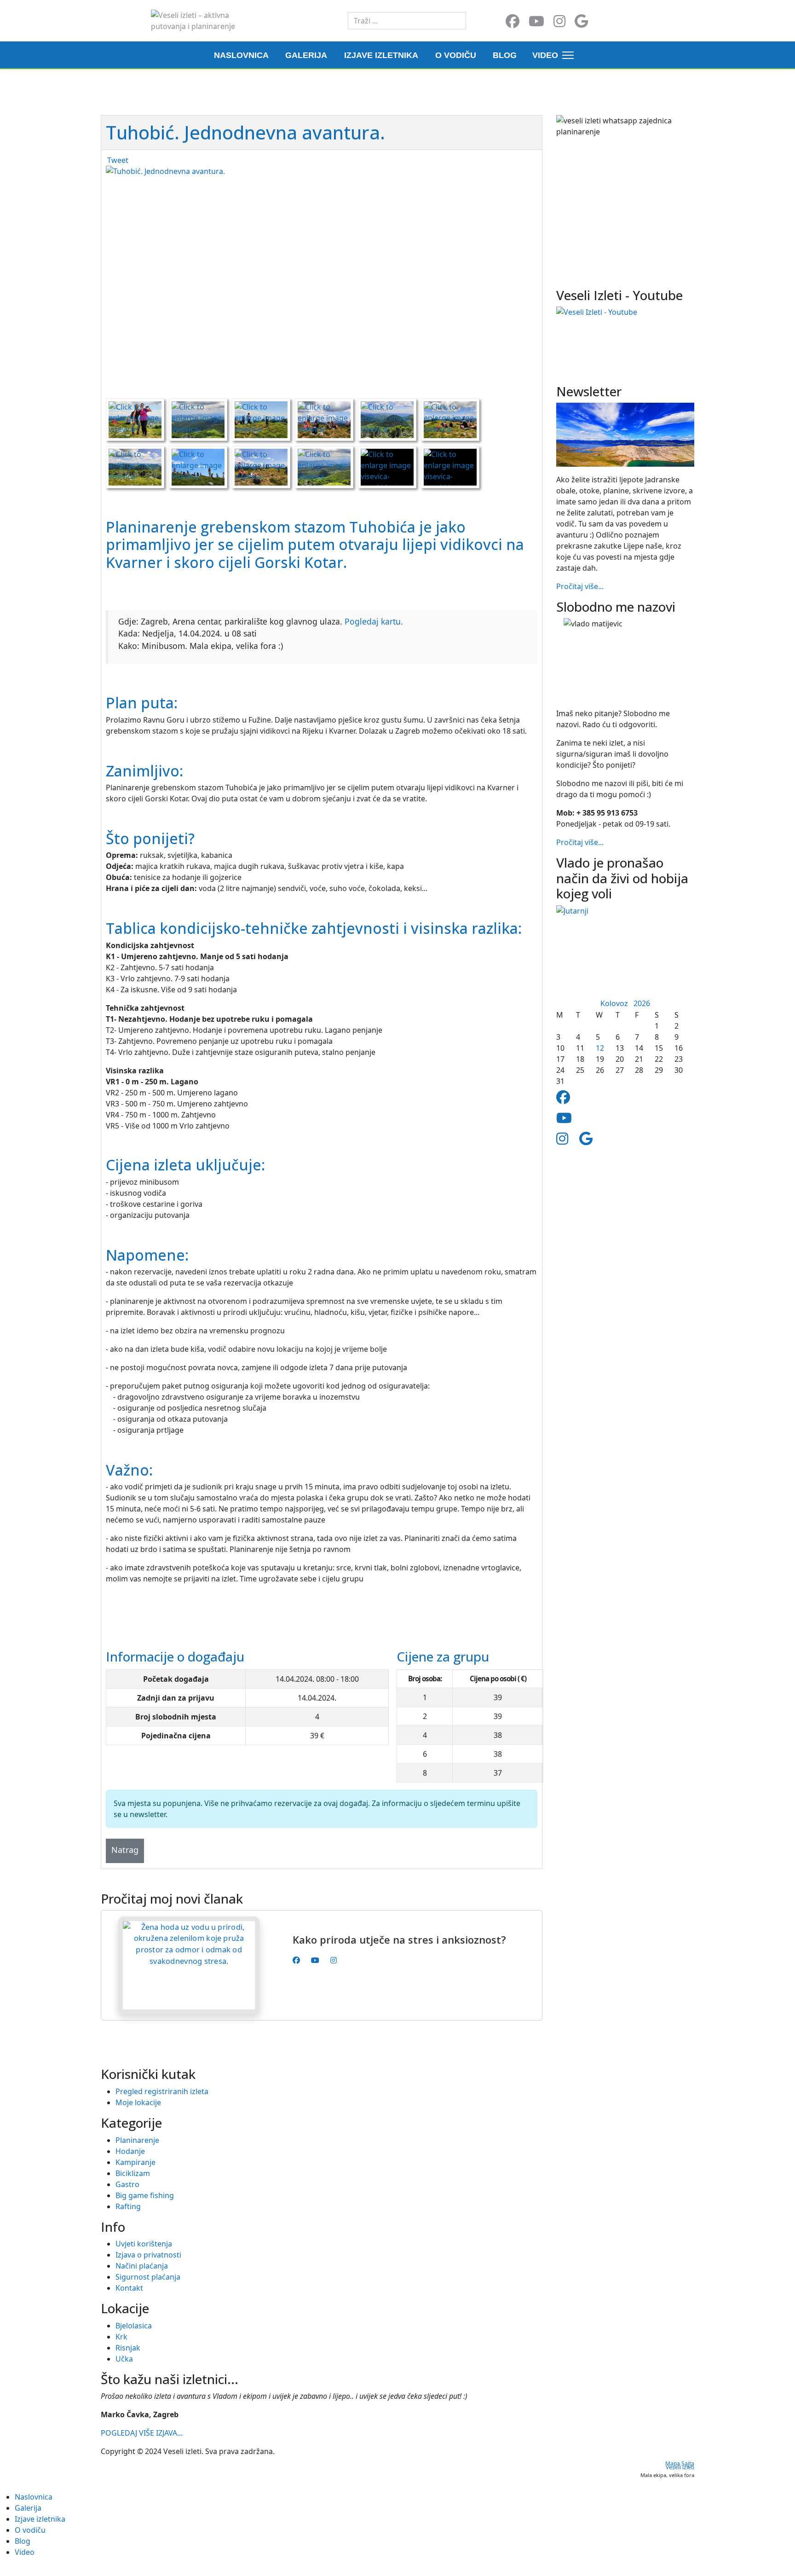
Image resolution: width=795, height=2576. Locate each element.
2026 (642, 1003)
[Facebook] (513, 21)
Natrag (125, 1850)
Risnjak (128, 2348)
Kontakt (129, 2288)
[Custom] (581, 21)
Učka (124, 2359)
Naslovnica (241, 55)
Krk (121, 2337)
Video (545, 55)
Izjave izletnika (381, 55)
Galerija (306, 55)
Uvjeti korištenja (144, 2244)
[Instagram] (559, 21)
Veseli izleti (680, 2467)
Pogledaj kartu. (374, 621)
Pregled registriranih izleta (162, 2091)
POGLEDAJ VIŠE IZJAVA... (142, 2433)
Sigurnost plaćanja (148, 2277)
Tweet (118, 160)
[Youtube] (536, 21)
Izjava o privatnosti (148, 2255)
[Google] (586, 1138)
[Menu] (566, 55)
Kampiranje (135, 2162)
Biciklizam (133, 2173)
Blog (505, 55)
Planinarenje (137, 2140)
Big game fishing (145, 2195)
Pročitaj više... (580, 586)
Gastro (127, 2184)
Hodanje (130, 2151)
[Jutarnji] (625, 951)
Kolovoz (617, 1003)
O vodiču (456, 55)
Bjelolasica (134, 2326)
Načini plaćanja (142, 2266)
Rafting (128, 2206)
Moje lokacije (138, 2102)
